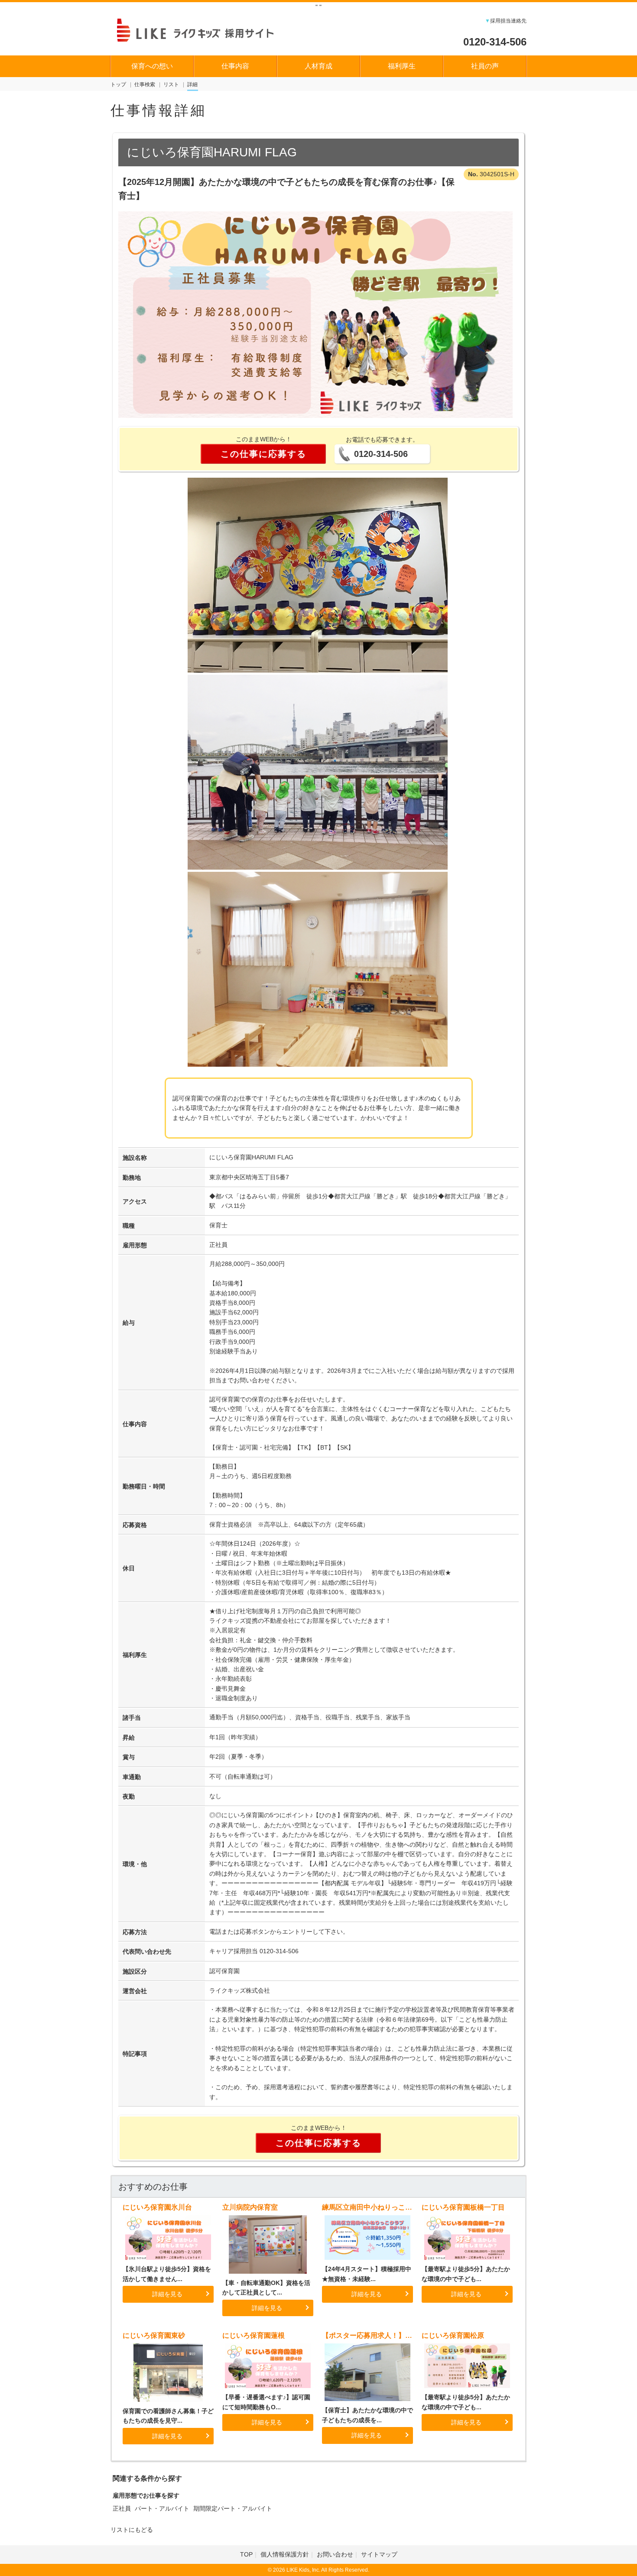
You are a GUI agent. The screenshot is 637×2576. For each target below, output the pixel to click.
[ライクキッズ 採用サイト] (203, 29)
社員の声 (485, 66)
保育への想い (152, 66)
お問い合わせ (335, 2554)
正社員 (122, 2508)
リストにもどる (132, 2530)
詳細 (192, 84)
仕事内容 (235, 66)
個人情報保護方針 (285, 2554)
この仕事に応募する (263, 454)
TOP (246, 2554)
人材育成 (318, 66)
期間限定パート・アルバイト (233, 2508)
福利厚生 (402, 66)
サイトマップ (379, 2554)
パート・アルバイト (162, 2508)
